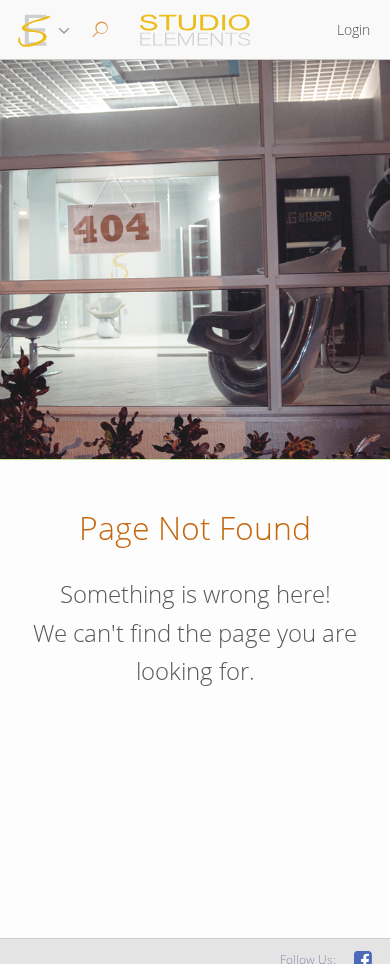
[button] (97, 29)
